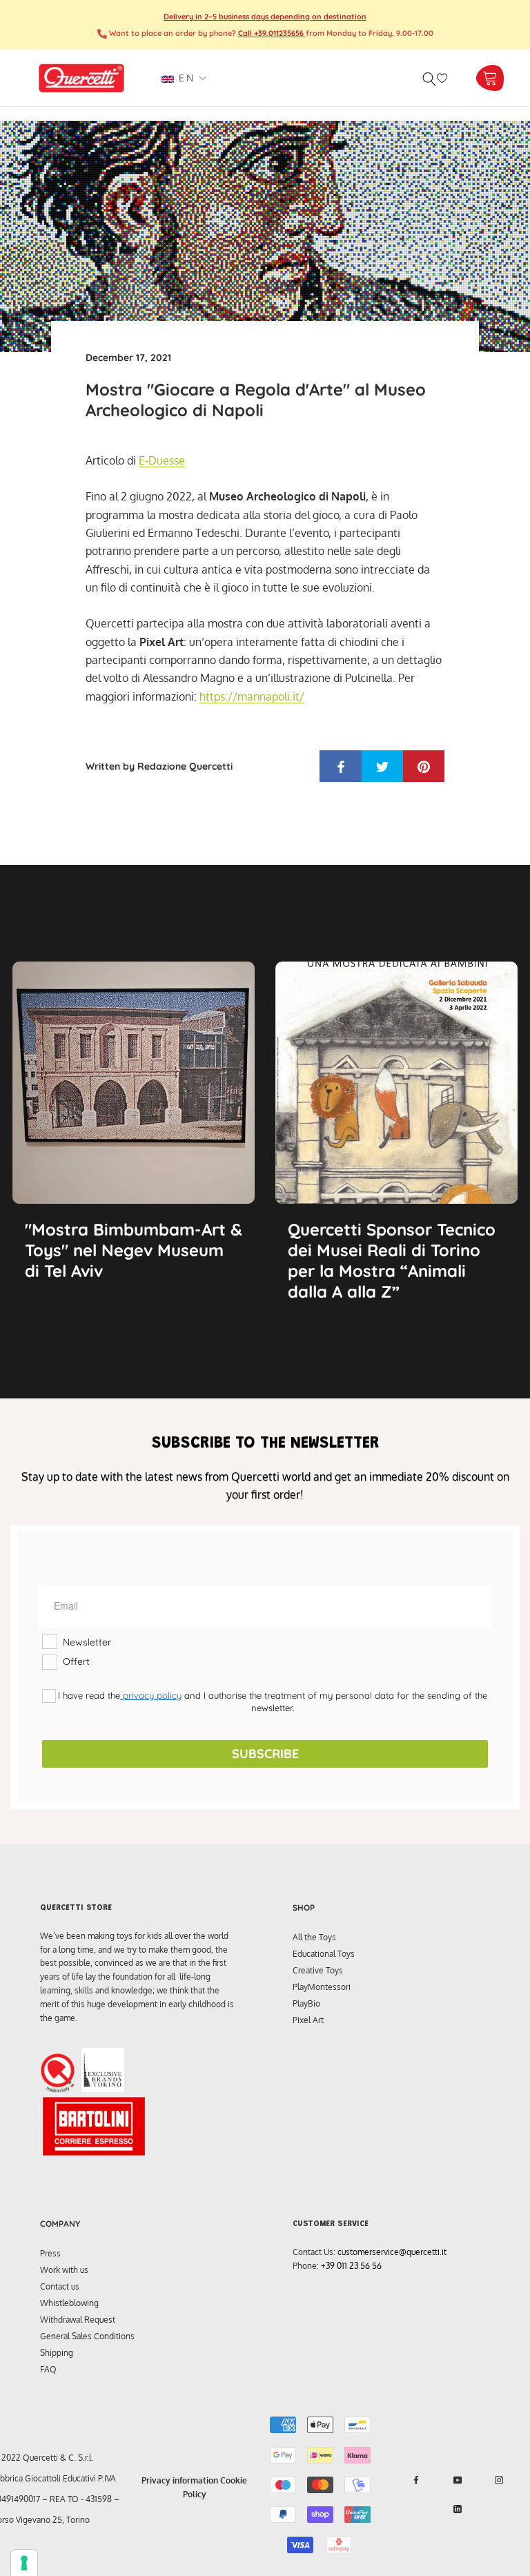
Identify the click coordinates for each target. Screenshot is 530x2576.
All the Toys (314, 1937)
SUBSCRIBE (265, 1754)
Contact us (60, 2286)
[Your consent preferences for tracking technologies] (24, 2563)
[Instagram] (499, 2480)
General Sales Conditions (87, 2336)
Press (50, 2253)
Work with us (64, 2270)
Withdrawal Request (78, 2320)
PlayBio (306, 2003)
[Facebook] (416, 2480)
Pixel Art (308, 2020)
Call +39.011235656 (272, 33)
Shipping (57, 2353)
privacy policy (151, 1695)
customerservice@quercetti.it (392, 2252)
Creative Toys (318, 1970)
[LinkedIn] (458, 2509)
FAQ (48, 2369)
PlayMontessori (322, 1987)
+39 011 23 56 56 (351, 2266)
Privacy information (180, 2480)
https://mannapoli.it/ (252, 696)
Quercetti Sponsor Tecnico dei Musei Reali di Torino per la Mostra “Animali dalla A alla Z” (392, 1260)
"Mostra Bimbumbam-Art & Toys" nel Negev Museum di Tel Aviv (134, 1250)
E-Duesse (162, 460)
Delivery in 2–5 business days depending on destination (265, 17)
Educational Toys (324, 1954)
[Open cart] (490, 78)
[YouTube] (458, 2480)
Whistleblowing (69, 2303)
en (184, 78)
